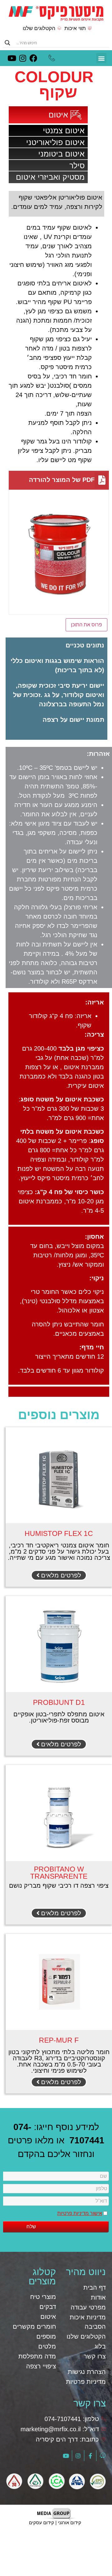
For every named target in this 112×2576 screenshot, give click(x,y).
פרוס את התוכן (86, 625)
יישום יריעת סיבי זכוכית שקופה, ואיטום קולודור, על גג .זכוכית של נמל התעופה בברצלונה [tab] (59, 695)
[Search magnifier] (7, 43)
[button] (101, 58)
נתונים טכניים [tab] (85, 645)
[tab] (56, 730)
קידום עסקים (42, 2523)
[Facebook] (33, 58)
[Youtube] (12, 58)
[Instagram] (23, 58)
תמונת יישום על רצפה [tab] (73, 720)
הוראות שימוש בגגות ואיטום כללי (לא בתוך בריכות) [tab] (57, 665)
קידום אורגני (70, 2523)
